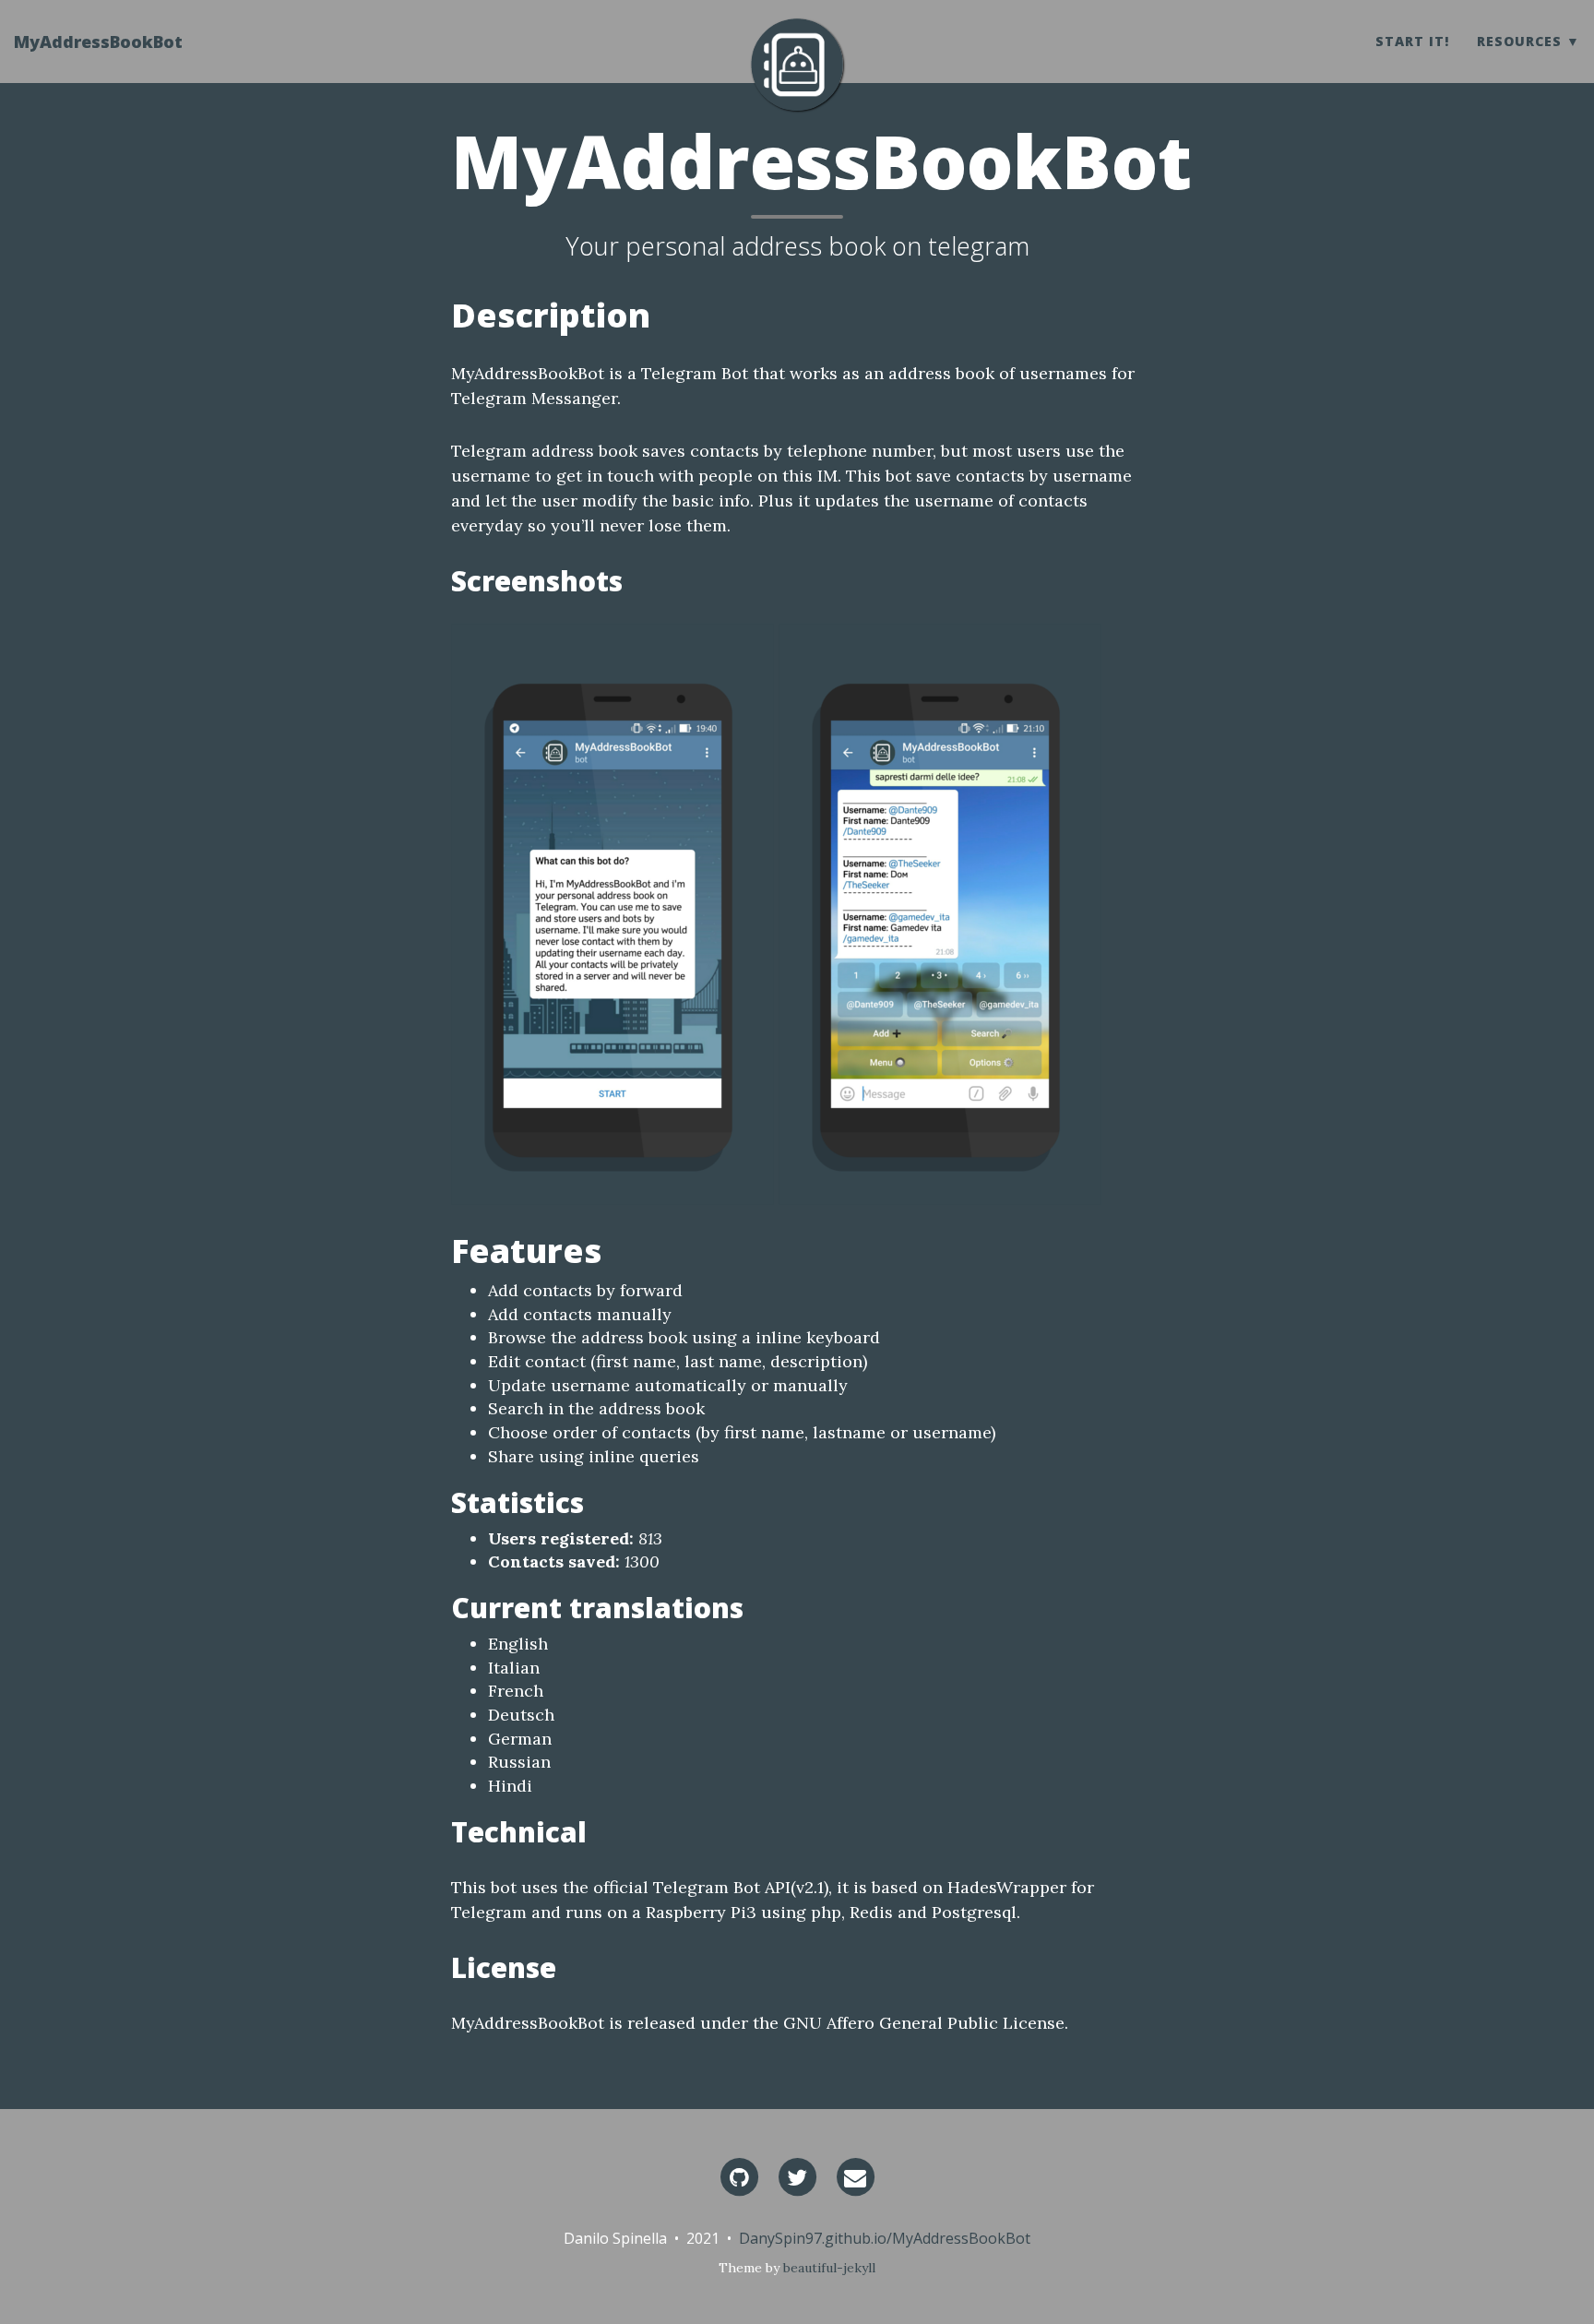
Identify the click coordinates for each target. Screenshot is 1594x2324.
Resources (1519, 41)
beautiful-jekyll (829, 2268)
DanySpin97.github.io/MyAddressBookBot (885, 2238)
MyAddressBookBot (98, 42)
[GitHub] (739, 2175)
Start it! (1412, 41)
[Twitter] (797, 2175)
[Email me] (855, 2175)
